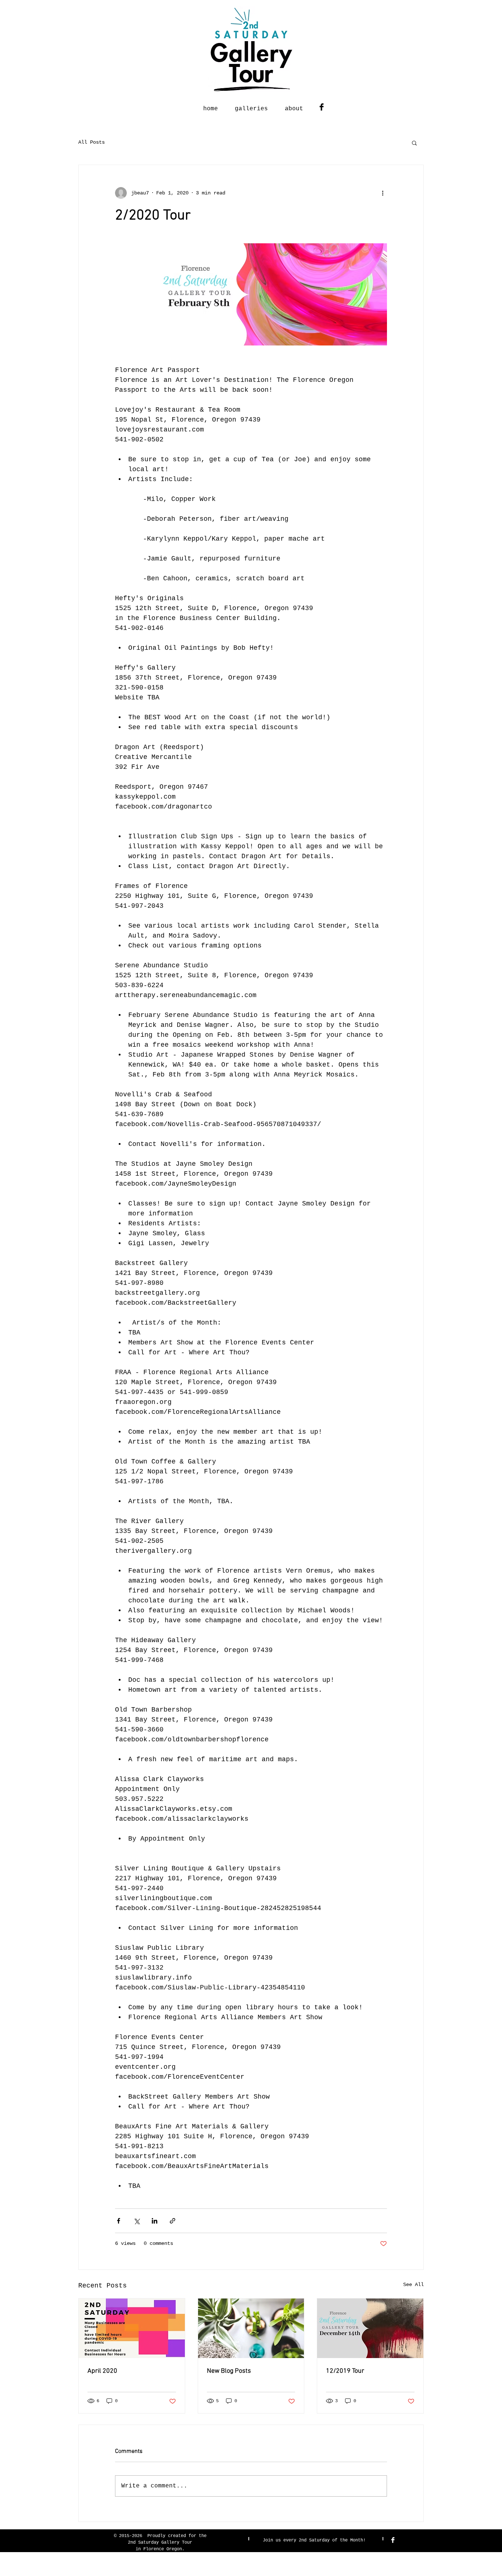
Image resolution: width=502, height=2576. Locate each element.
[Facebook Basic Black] (322, 107)
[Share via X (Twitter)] (137, 2221)
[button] (414, 143)
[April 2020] (132, 2328)
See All (413, 2285)
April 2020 (102, 2371)
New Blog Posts (229, 2371)
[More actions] (383, 193)
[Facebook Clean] (393, 2540)
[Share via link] (173, 2221)
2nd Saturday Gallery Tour (160, 2543)
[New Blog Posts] (251, 2328)
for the (198, 2536)
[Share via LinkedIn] (155, 2221)
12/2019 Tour (345, 2371)
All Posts (92, 142)
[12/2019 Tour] (370, 2328)
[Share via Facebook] (119, 2221)
